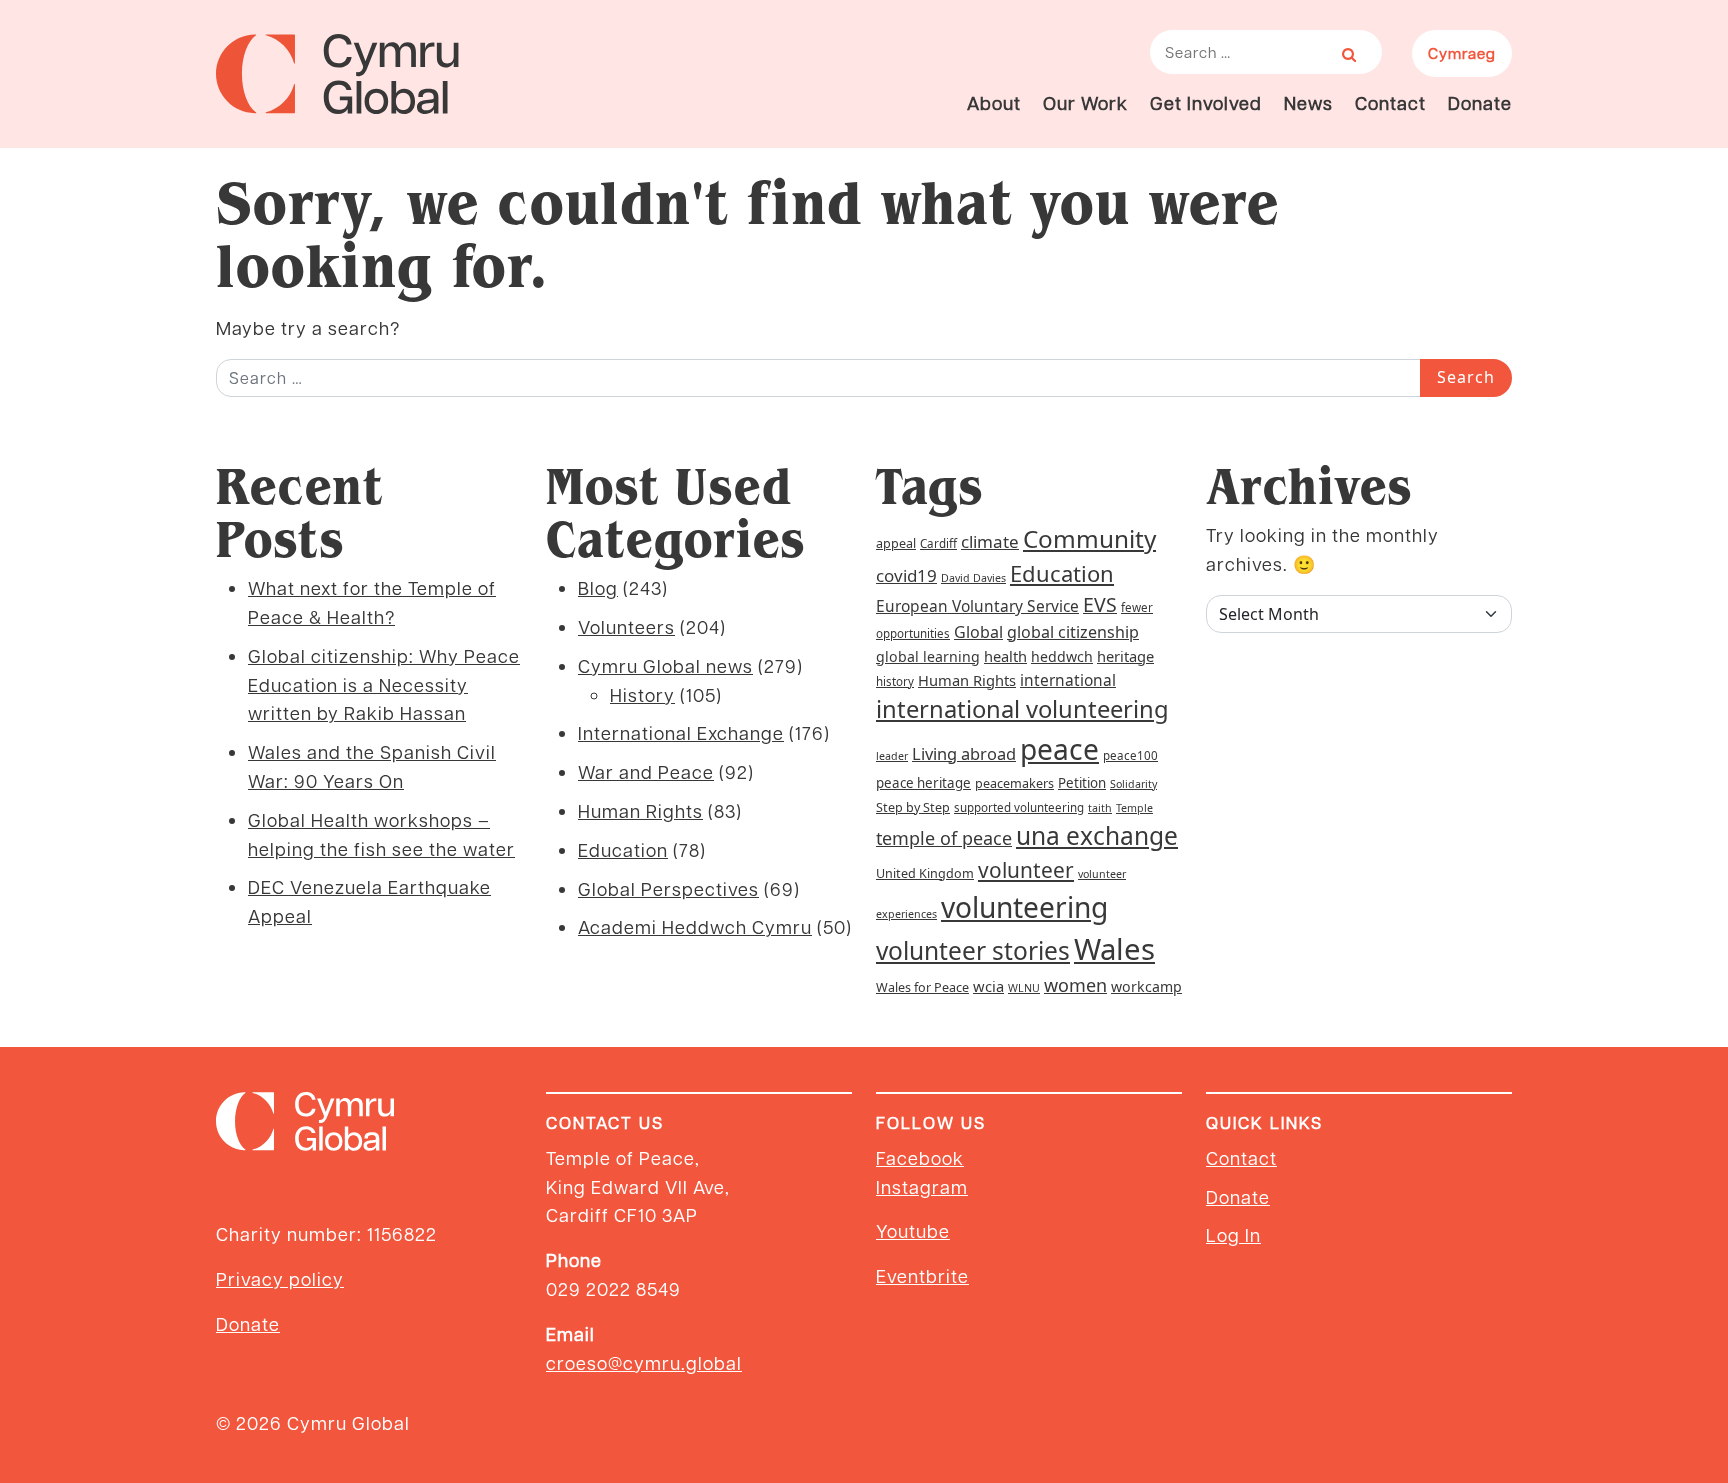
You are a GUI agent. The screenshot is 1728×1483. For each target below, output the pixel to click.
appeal (896, 543)
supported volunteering (1019, 807)
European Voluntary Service (977, 606)
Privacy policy (280, 1278)
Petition (1082, 783)
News (1308, 102)
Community (1089, 538)
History (642, 694)
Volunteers (626, 626)
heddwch (1062, 656)
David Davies (973, 578)
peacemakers (1014, 783)
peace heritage (923, 783)
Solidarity (1133, 784)
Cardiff (938, 543)
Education (623, 849)
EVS (1100, 604)
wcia (988, 986)
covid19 (906, 575)
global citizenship (1073, 632)
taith (1100, 808)
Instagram (922, 1186)
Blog (598, 587)
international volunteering (1022, 709)
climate (990, 541)
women (1075, 985)
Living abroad (964, 753)
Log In (1233, 1234)
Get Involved (1206, 102)
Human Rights (640, 810)
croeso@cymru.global (644, 1362)
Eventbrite (922, 1275)
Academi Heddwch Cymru (695, 926)
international (1068, 680)
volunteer (1026, 870)
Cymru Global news (665, 665)
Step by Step (913, 807)
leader (892, 756)
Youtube (913, 1230)
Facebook (920, 1157)
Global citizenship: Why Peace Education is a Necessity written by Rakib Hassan (384, 684)
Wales (1114, 949)
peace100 (1130, 755)
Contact (1390, 102)
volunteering (1024, 907)
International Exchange (681, 732)
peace (1059, 749)
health (1005, 656)
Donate (1480, 102)
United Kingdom (925, 873)
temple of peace (944, 838)
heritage (1125, 656)
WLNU (1024, 988)
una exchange (1097, 835)
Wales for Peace (922, 987)
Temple (1134, 808)
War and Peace (646, 771)
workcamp (1146, 986)
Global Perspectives (668, 888)
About (994, 102)
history (895, 681)
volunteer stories (973, 950)
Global (978, 632)
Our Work (1085, 102)
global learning (928, 656)
